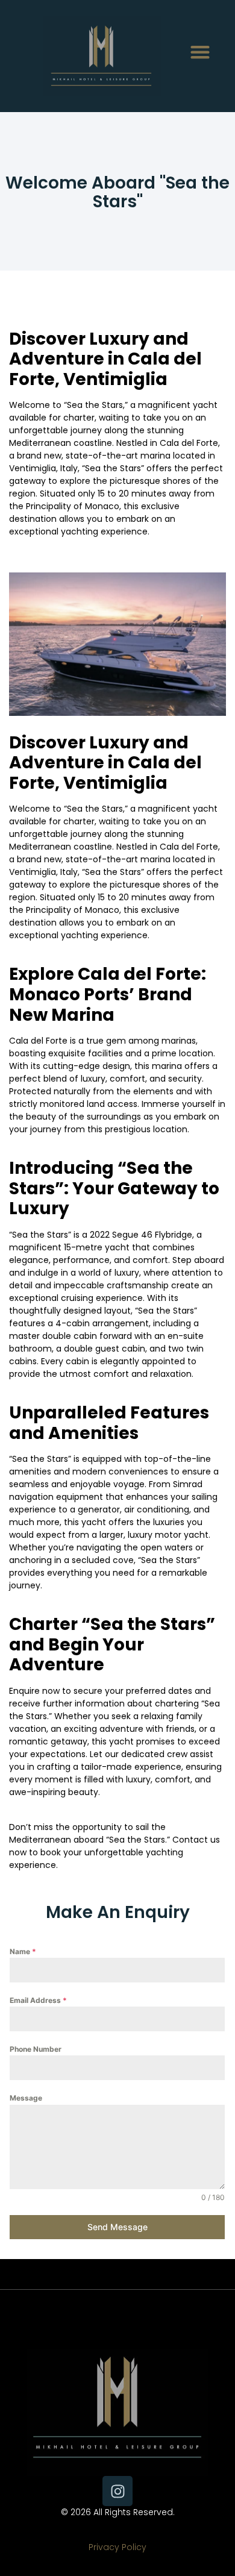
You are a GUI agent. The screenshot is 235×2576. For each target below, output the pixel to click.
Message (26, 2098)
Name (23, 1951)
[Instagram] (117, 2491)
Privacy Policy (117, 2547)
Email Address (38, 2000)
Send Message (117, 2227)
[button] (200, 52)
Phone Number (36, 2049)
